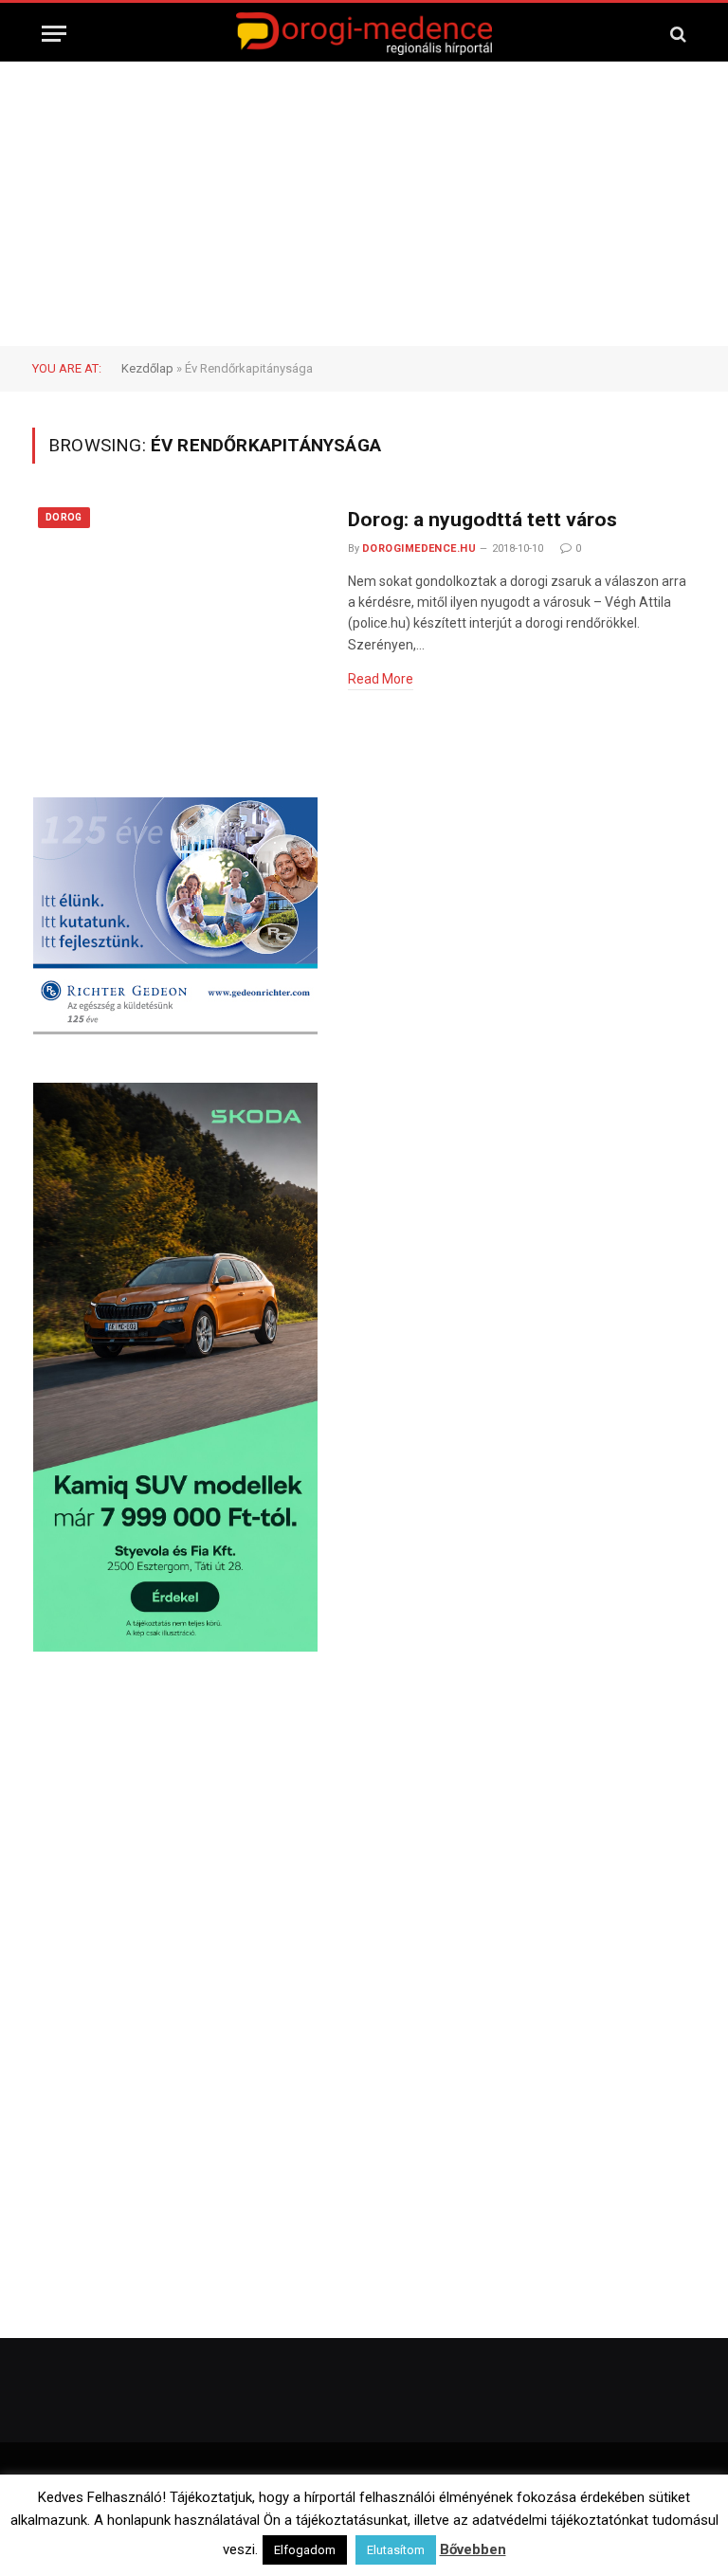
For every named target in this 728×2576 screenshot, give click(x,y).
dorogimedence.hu (419, 548)
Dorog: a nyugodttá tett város (482, 520)
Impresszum (352, 2529)
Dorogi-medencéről (169, 2529)
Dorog (64, 517)
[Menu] (54, 34)
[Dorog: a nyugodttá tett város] (178, 594)
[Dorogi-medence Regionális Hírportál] (364, 34)
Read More (381, 679)
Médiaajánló (441, 2529)
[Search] (676, 34)
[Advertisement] (364, 204)
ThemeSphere (449, 2489)
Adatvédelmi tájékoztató (564, 2529)
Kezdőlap (147, 368)
